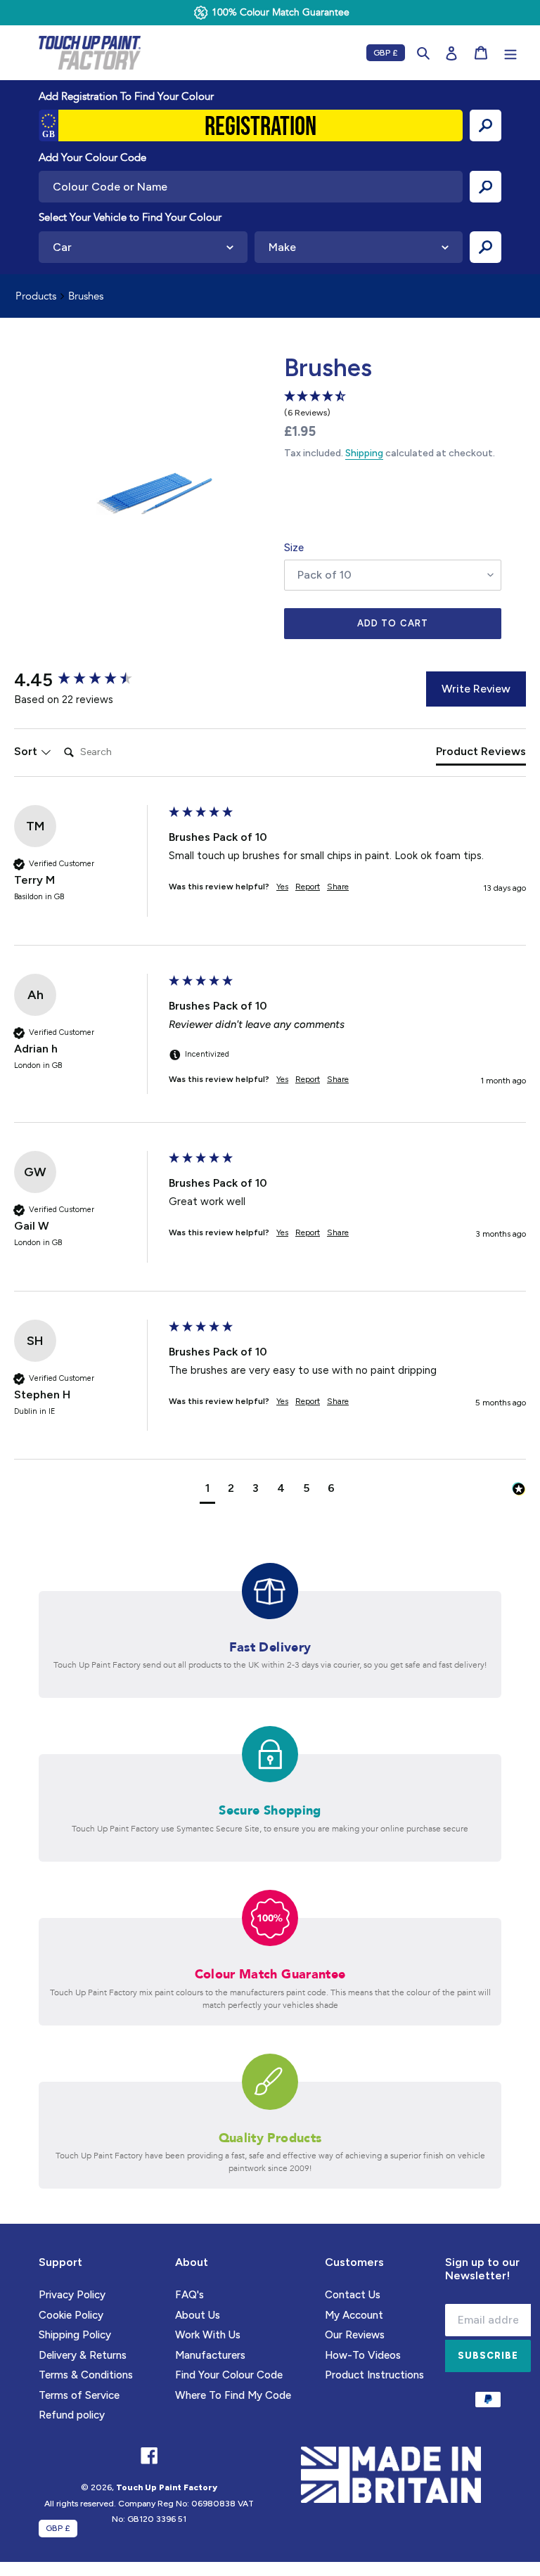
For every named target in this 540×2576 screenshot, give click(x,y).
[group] (88, 680)
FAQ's (189, 2295)
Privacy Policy (72, 2295)
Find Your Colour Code (229, 2375)
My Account (354, 2315)
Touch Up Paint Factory (167, 2487)
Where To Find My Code (233, 2395)
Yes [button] (282, 887)
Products (36, 296)
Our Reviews (355, 2335)
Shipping (364, 453)
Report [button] (308, 887)
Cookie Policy (71, 2315)
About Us (198, 2315)
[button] (207, 1490)
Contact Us (353, 2295)
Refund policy (72, 2415)
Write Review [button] (476, 689)
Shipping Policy (75, 2335)
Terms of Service (79, 2395)
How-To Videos (363, 2355)
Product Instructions (374, 2375)
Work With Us (208, 2335)
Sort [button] (27, 751)
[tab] (481, 754)
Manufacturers (210, 2355)
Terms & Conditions (86, 2375)
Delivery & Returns (83, 2355)
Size (294, 548)
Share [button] (338, 887)
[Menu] (510, 53)
